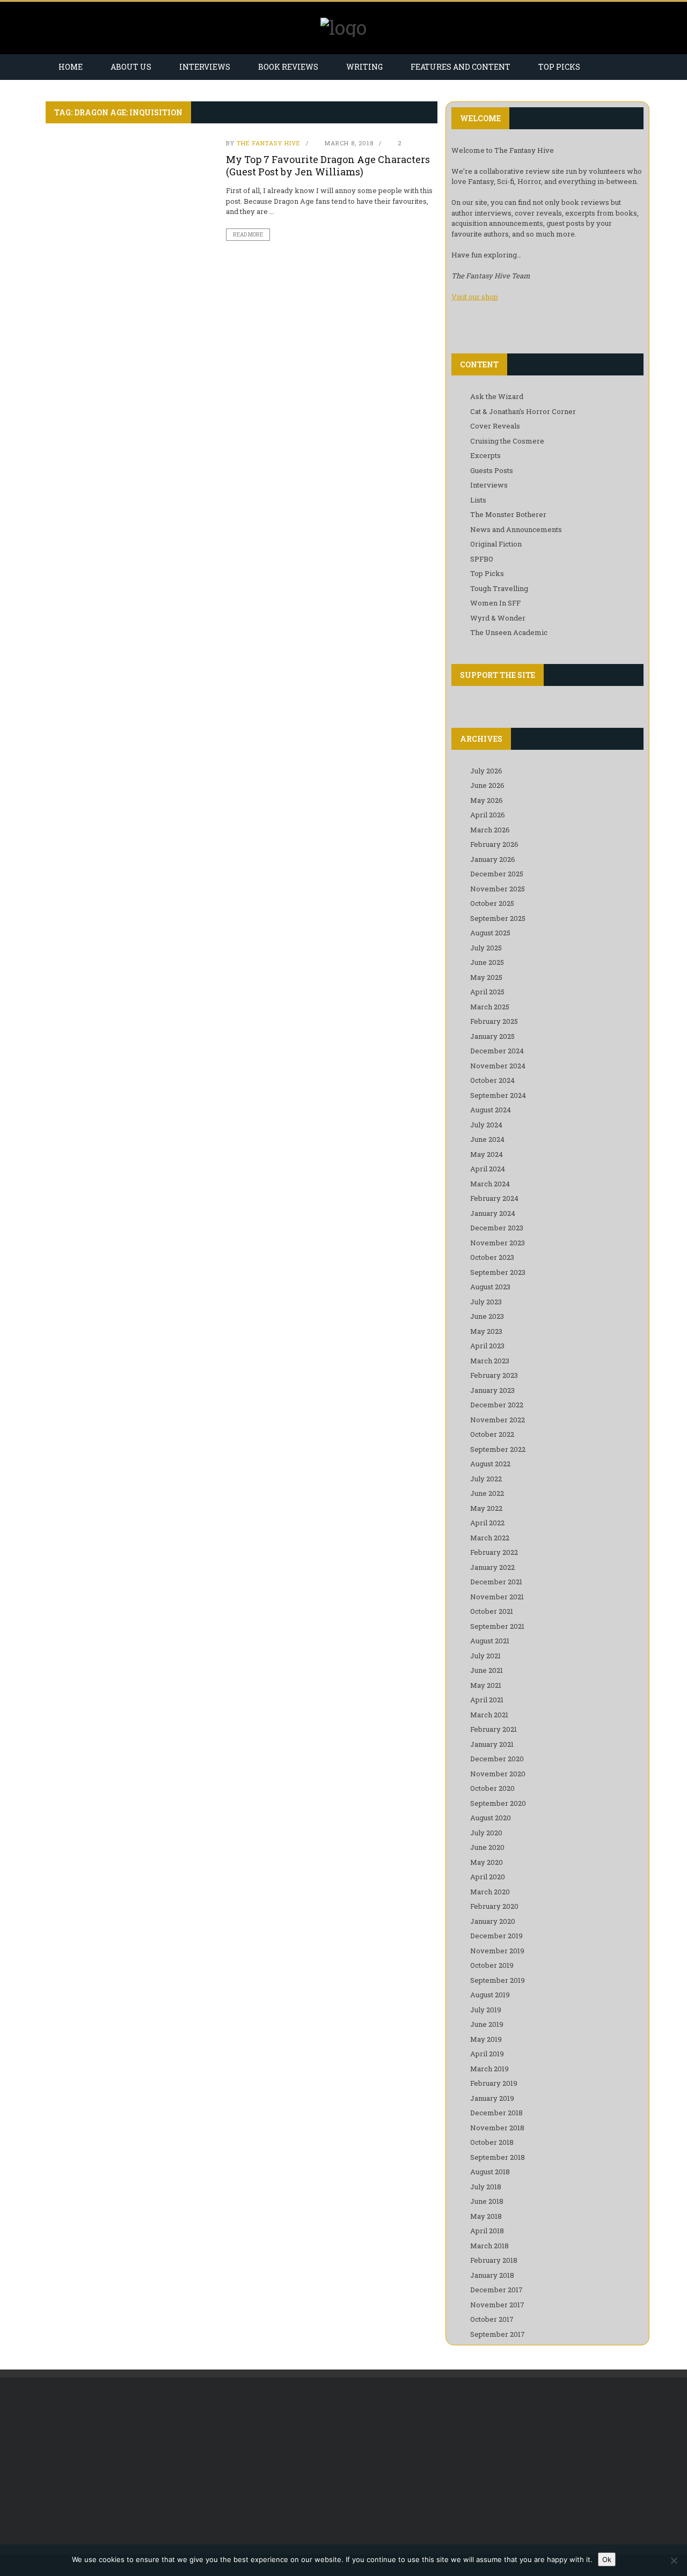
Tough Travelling (499, 588)
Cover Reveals (495, 426)
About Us (131, 67)
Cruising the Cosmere (507, 441)
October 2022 (492, 1434)
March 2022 (490, 1538)
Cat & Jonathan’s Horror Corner (523, 411)
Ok (607, 2559)
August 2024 (491, 1110)
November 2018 (497, 2128)
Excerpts (485, 455)
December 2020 (497, 1759)
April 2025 (487, 992)
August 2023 (490, 1287)
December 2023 (497, 1228)
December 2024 (497, 1051)
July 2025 (486, 948)
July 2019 (486, 2010)
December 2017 (496, 2290)
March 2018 (489, 2246)
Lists (478, 500)
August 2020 (491, 1818)
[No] (674, 2560)
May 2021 (486, 1685)
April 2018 (487, 2231)
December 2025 (497, 874)
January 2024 (493, 1213)
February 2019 (494, 2083)
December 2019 (496, 1936)
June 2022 (487, 1493)
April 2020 (488, 1877)
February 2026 (494, 844)
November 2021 (497, 1597)
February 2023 (494, 1375)
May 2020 (487, 1862)
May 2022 (486, 1508)
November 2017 (497, 2305)
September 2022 (498, 1449)
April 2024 (488, 1169)
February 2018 (494, 2260)
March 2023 (490, 1361)
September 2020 (498, 1803)
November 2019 (497, 1951)
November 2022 (498, 1420)
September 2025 (498, 918)
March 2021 (489, 1715)
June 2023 (487, 1316)
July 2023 (486, 1302)
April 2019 (487, 2054)
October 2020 (492, 1788)
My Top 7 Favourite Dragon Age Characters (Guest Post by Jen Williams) (328, 165)
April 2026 (488, 815)
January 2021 (492, 1744)
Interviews (205, 67)
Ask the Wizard (497, 396)
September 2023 (498, 1272)
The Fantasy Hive (269, 143)
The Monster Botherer (508, 514)
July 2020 (486, 1833)
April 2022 (487, 1523)
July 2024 (486, 1125)
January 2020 (493, 1921)
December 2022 (497, 1405)
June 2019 (487, 2024)
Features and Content (461, 67)
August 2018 (490, 2172)
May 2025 (486, 977)
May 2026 (487, 800)
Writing (364, 67)
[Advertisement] (136, 2466)
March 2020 (490, 1892)
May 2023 (486, 1331)
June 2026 (487, 785)
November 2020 (498, 1774)
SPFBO (482, 559)
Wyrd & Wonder (498, 618)
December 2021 (496, 1582)
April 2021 (487, 1700)
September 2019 (498, 1980)
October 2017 (492, 2319)
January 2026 (493, 859)
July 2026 (486, 771)
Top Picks (559, 67)
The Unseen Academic (509, 632)
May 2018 (486, 2216)
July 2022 (486, 1479)
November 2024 (498, 1066)
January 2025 (492, 1036)
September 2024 (498, 1095)
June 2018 (487, 2201)
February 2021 (494, 1729)
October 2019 (492, 1965)
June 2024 (487, 1139)
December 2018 (496, 2113)
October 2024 (492, 1080)
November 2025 (498, 889)
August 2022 (490, 1464)
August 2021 (490, 1641)
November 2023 (498, 1243)
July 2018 (486, 2187)
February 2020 (494, 1906)
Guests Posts (492, 470)
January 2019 (492, 2098)
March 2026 (490, 830)
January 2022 (492, 1567)
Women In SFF (495, 603)
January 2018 (492, 2275)
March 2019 (489, 2069)
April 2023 (487, 1346)
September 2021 (497, 1626)
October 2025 (492, 903)
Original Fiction (496, 544)
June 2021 (487, 1670)
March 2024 (490, 1184)
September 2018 (498, 2157)
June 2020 (487, 1847)
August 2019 (490, 1995)
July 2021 (485, 1656)
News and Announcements (516, 529)
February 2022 (494, 1552)
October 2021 (492, 1611)
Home (71, 67)
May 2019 (486, 2039)
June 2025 (487, 962)
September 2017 (498, 2334)
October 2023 (492, 1257)
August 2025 (490, 933)
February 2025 (494, 1021)
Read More (248, 235)
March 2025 (490, 1007)
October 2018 (492, 2142)
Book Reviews (288, 67)
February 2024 (494, 1198)
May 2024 (487, 1154)
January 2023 (492, 1390)
